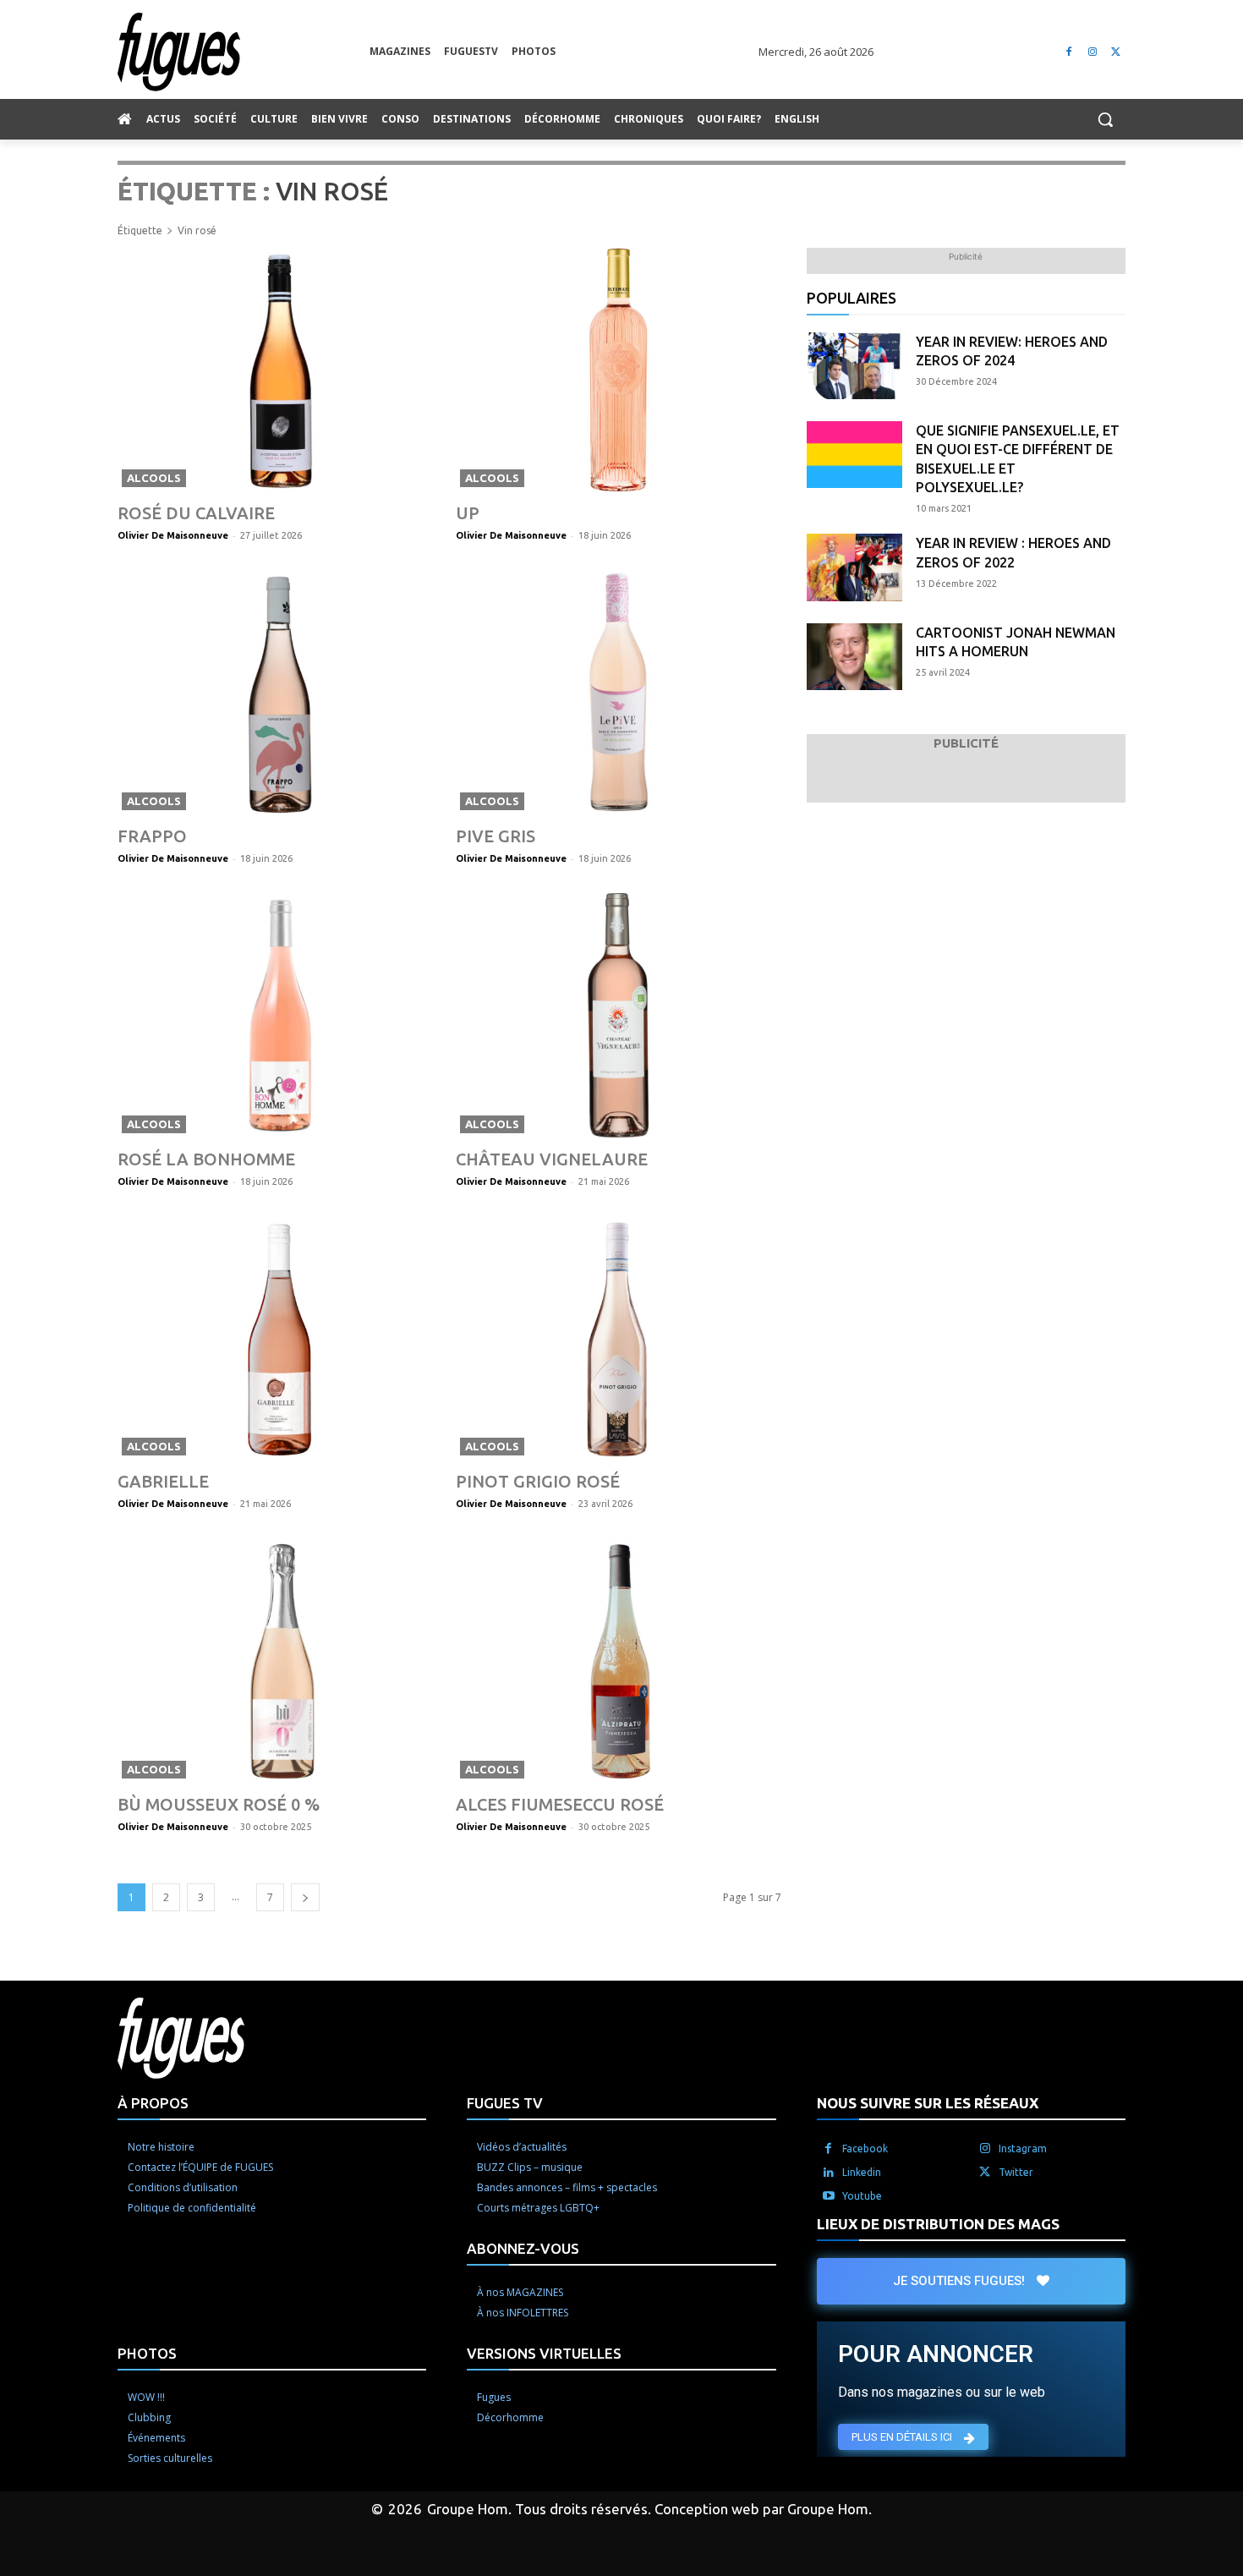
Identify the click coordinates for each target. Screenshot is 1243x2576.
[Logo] (244, 52)
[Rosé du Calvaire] (280, 370)
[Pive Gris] (619, 692)
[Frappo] (280, 692)
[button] (1105, 119)
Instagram (1023, 2148)
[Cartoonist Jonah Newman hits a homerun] (854, 657)
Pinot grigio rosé (538, 1481)
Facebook (865, 2148)
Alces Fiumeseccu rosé (560, 1804)
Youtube (862, 2196)
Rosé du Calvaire (196, 513)
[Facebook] (1069, 52)
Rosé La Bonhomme (206, 1159)
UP (468, 513)
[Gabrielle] (280, 1338)
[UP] (619, 370)
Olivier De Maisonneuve (173, 535)
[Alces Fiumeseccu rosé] (619, 1661)
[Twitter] (1116, 52)
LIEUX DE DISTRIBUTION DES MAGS (938, 2224)
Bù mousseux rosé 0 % (219, 1804)
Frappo (152, 836)
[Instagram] (1092, 52)
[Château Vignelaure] (619, 1015)
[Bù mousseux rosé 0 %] (280, 1661)
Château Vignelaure (552, 1159)
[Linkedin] (829, 2173)
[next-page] (305, 1897)
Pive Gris (496, 836)
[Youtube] (829, 2196)
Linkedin (862, 2172)
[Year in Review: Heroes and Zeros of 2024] (854, 366)
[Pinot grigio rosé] (619, 1338)
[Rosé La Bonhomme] (280, 1015)
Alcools (154, 478)
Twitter (1016, 2172)
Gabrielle (163, 1481)
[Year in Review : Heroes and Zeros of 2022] (854, 567)
